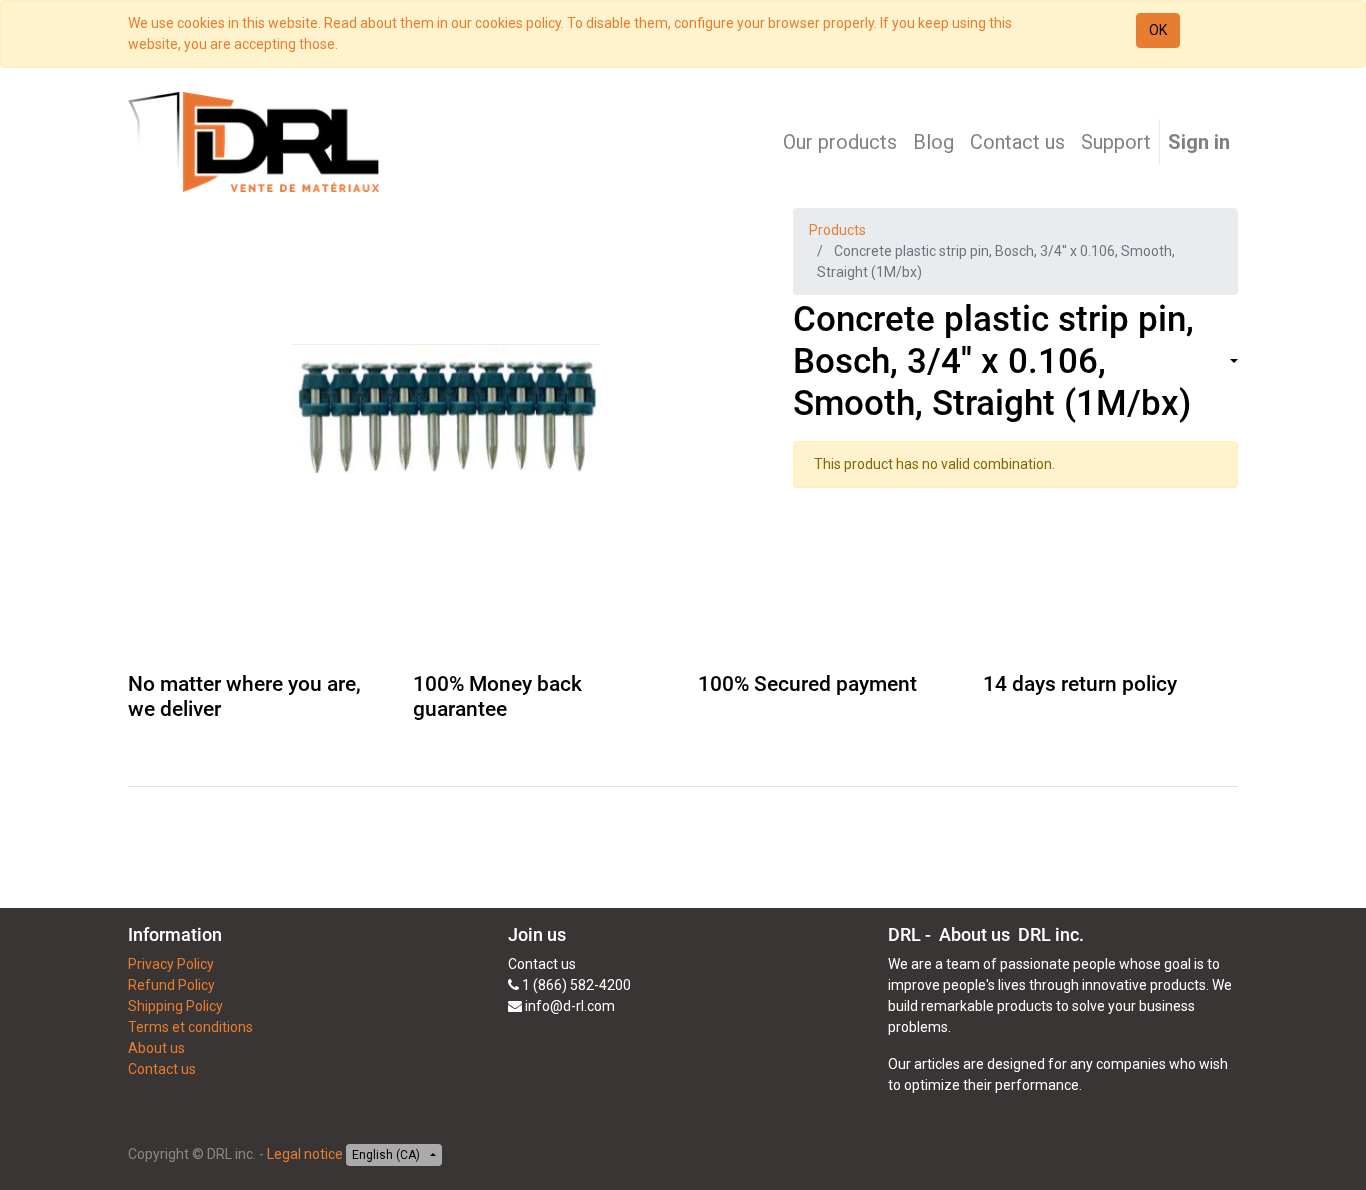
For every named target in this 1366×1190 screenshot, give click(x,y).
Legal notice (305, 1154)
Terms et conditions (190, 1027)
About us (156, 1048)
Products (837, 230)
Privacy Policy (171, 964)
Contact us (162, 1069)
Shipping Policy (175, 1006)
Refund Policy (171, 985)
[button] (1232, 362)
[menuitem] (840, 142)
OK (1158, 30)
